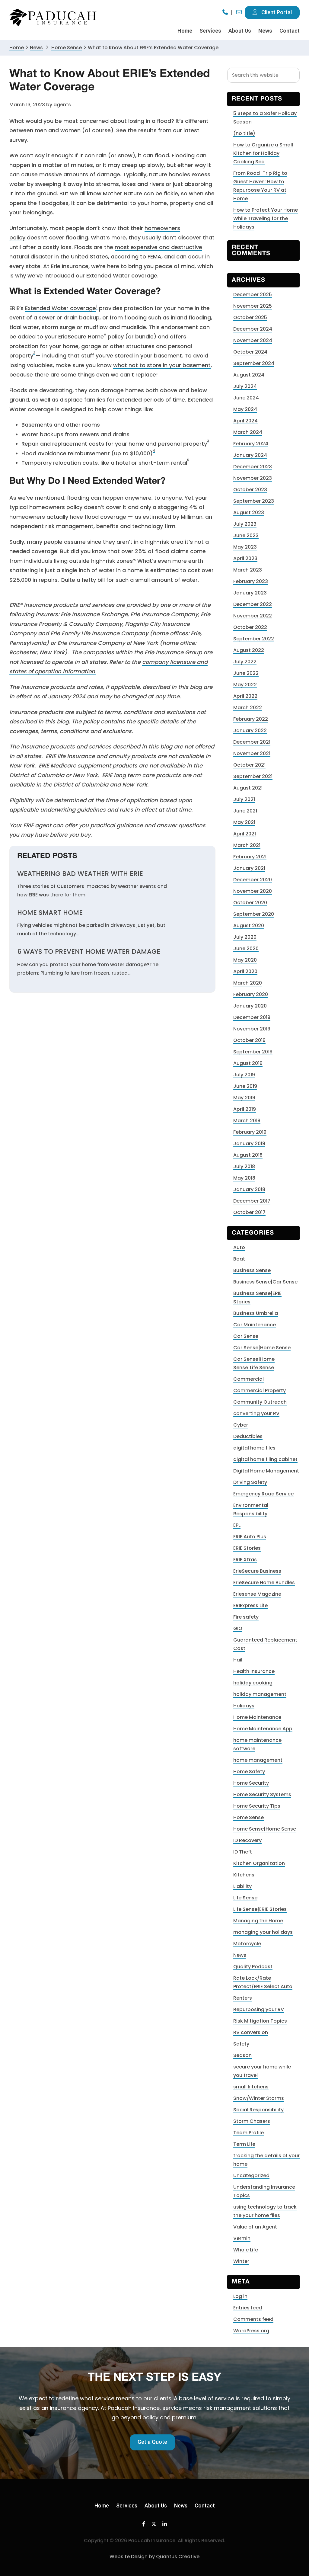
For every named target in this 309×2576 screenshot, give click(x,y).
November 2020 (253, 891)
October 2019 (249, 1040)
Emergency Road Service (263, 1494)
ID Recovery (247, 1840)
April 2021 (245, 834)
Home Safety (249, 1772)
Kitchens (244, 1875)
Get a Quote (152, 2442)
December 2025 (253, 295)
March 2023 (248, 570)
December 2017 (252, 1201)
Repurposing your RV (259, 2009)
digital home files (254, 1448)
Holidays (244, 1706)
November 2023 (253, 478)
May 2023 (245, 547)
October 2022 (250, 627)
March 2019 (247, 1121)
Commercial (248, 1379)
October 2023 (250, 490)
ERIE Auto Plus (250, 1537)
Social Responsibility (258, 2110)
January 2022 (250, 731)
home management (258, 1760)
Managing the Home (258, 1921)
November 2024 (253, 340)
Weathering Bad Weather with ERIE (80, 874)
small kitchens (251, 2087)
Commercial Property (260, 1391)
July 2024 (245, 386)
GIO (238, 1628)
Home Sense (248, 1817)
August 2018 (248, 1155)
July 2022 (245, 662)
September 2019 (253, 1052)
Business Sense (252, 1270)
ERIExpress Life (250, 1605)
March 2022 (248, 708)
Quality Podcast (253, 1967)
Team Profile (248, 2133)
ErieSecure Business (257, 1571)
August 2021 (248, 788)
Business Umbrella (256, 1313)
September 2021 (253, 776)
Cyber (241, 1425)
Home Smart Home (50, 913)
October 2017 (249, 1212)
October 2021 (249, 765)
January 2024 (250, 455)
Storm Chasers (252, 2121)
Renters (243, 1998)
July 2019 (244, 1075)
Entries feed (248, 2308)
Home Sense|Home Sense (265, 1829)
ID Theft (243, 1852)
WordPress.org (251, 2331)
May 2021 (244, 822)
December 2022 (253, 604)
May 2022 (245, 685)
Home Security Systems (262, 1794)
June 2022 (246, 673)
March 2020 (248, 983)
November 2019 (252, 1029)
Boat (239, 1259)
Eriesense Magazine (257, 1594)
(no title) (244, 133)
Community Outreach (260, 1402)
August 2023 (249, 513)
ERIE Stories (247, 1548)
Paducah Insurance (53, 18)
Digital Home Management (266, 1471)
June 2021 (245, 811)
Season (242, 2055)
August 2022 (249, 650)
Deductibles (248, 1436)
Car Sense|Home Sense (262, 1348)
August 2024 (249, 375)
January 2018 (249, 1189)
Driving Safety (250, 1482)
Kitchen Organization (259, 1863)
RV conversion (251, 2032)
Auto (239, 1247)
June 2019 (245, 1086)
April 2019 (245, 1109)
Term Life (244, 2144)
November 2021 (252, 753)
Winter (241, 2261)
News (36, 48)
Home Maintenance (257, 1717)
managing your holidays (263, 1932)
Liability (242, 1886)
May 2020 (245, 960)
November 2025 (253, 306)
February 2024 (251, 444)
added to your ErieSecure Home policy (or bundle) (87, 336)
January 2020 (250, 1006)
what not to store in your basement (162, 365)
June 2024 (246, 398)
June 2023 (246, 535)
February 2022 (251, 719)
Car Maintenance (255, 1325)
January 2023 (250, 593)
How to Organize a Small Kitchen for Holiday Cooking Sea (263, 153)
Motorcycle (247, 1944)
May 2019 (244, 1098)
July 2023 (245, 524)
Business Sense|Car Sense (265, 1282)
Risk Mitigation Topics (260, 2021)
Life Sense (245, 1898)
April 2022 (245, 696)
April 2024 (245, 421)
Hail (238, 1660)
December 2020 (253, 880)
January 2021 (249, 868)
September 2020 (254, 914)
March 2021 (247, 845)
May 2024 (245, 409)
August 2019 (248, 1063)
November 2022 (253, 616)
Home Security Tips (257, 1806)
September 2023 (254, 501)
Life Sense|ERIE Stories (260, 1909)
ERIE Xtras (245, 1560)
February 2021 (250, 857)
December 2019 (252, 1017)
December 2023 (253, 467)
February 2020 (251, 994)
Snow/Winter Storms (259, 2098)
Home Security (251, 1783)
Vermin (242, 2238)
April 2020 (245, 971)
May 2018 (244, 1178)
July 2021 (244, 799)
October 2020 (250, 903)
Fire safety (246, 1617)
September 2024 (254, 363)
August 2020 (249, 926)
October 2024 (250, 352)
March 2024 (248, 432)
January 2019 (249, 1144)
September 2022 (254, 639)
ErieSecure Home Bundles (264, 1583)
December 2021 (252, 742)
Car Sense (246, 1336)
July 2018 (244, 1166)
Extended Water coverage (61, 308)
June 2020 (246, 948)
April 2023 (245, 558)
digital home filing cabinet (265, 1459)
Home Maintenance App (263, 1729)
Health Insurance (254, 1671)
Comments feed (253, 2319)
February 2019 (250, 1132)
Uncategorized (251, 2176)
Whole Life (246, 2250)
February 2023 (251, 581)
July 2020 (245, 937)
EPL (237, 1525)
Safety (241, 2044)
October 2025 (250, 317)
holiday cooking (253, 1683)
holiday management (260, 1694)
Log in (240, 2296)
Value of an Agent (255, 2227)
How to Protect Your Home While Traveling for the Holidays (266, 218)
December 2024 (253, 329)
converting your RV (256, 1413)
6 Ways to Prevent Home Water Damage (89, 952)
